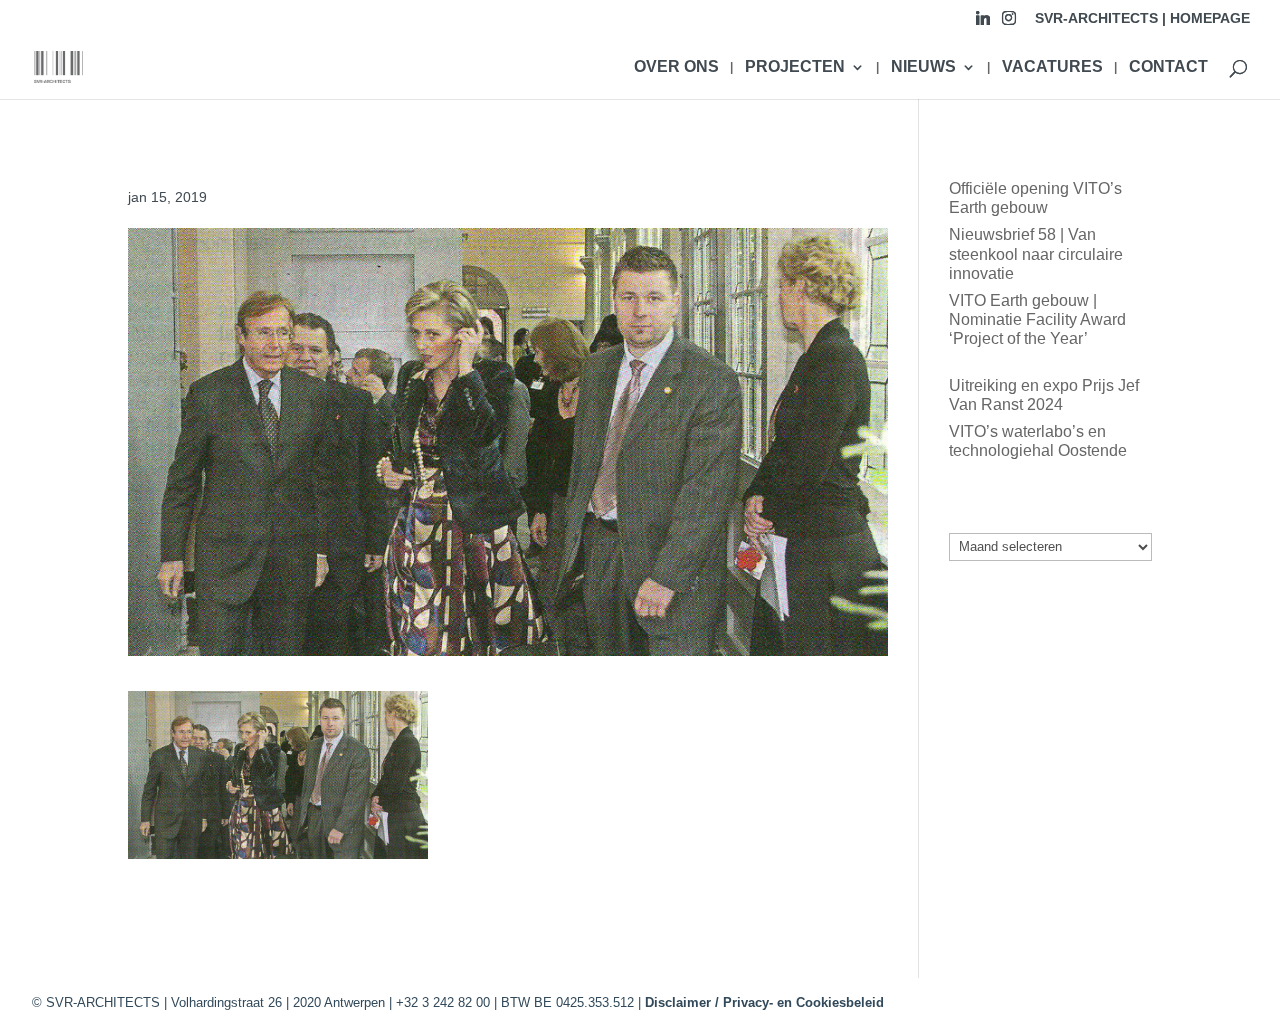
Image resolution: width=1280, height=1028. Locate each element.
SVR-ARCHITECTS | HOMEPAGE (1142, 18)
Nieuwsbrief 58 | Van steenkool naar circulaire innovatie (1036, 253)
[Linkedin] (983, 23)
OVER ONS (676, 67)
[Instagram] (1009, 23)
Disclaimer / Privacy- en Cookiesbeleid (764, 1002)
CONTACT (1168, 67)
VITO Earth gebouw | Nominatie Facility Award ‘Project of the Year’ (1037, 319)
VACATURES (1052, 67)
